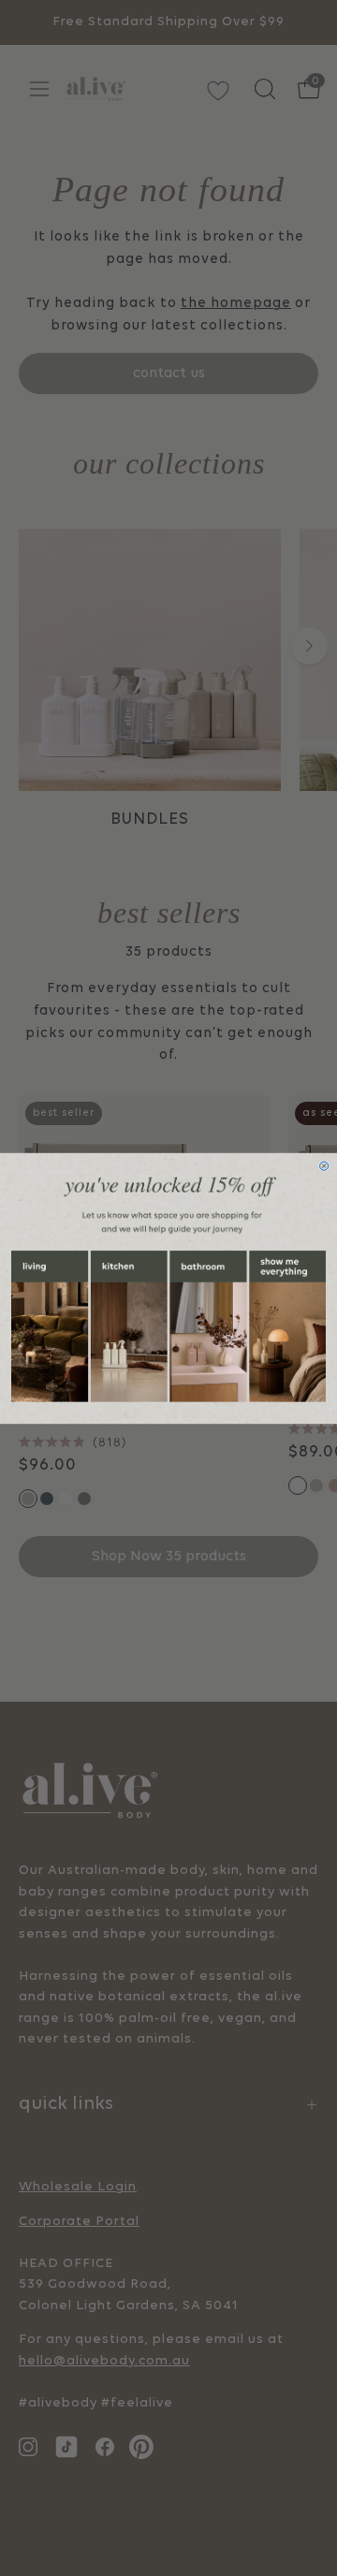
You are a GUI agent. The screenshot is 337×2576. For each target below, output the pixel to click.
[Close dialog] (324, 1166)
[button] (50, 1326)
